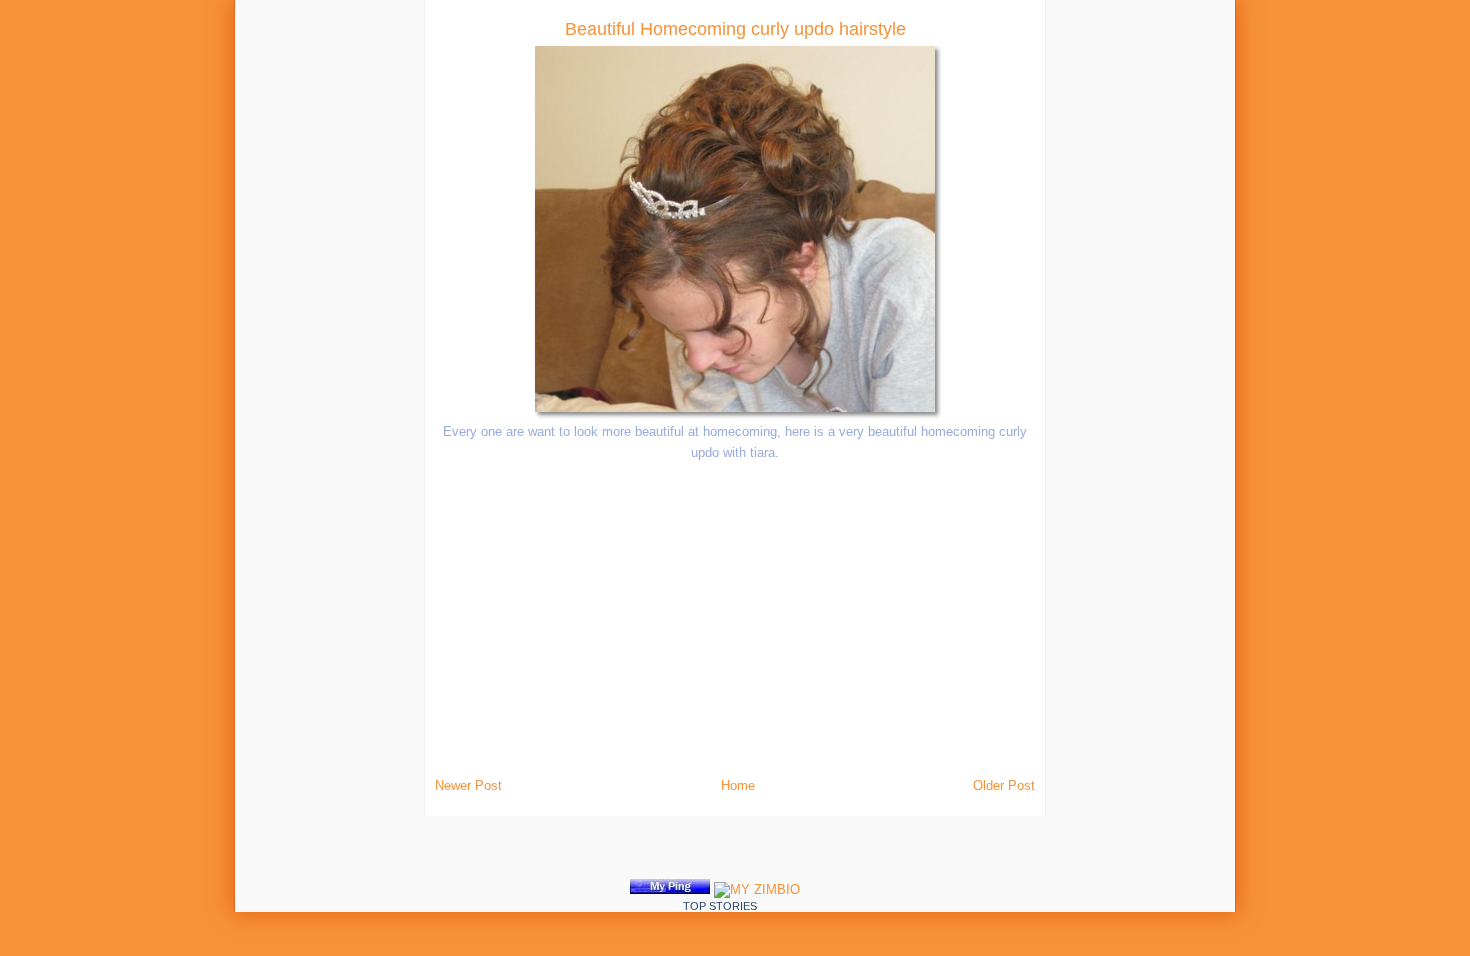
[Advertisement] (286, 300)
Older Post (1004, 785)
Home (738, 785)
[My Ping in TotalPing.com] (670, 889)
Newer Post (468, 785)
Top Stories (720, 906)
